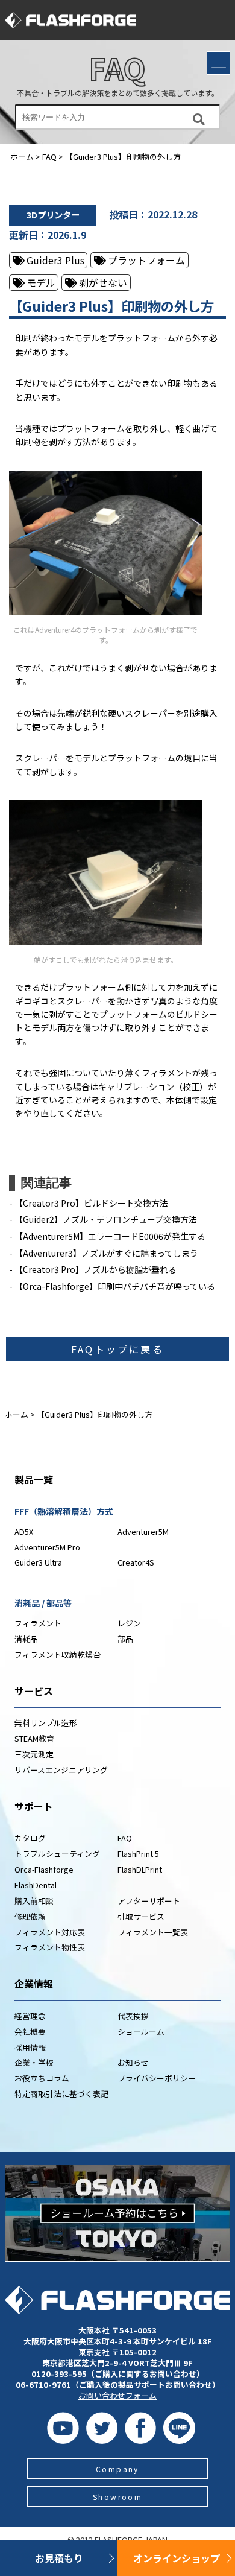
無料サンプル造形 (46, 1723)
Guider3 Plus (55, 260)
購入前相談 (34, 1901)
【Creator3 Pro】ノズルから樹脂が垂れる (96, 1269)
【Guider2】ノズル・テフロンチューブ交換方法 (106, 1219)
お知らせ (133, 2062)
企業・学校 (34, 2062)
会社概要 (30, 2032)
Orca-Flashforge (44, 1869)
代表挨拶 (133, 2016)
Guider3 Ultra (38, 1562)
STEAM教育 (34, 1738)
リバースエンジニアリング (61, 1770)
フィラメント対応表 (50, 1932)
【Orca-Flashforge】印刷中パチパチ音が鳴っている (115, 1286)
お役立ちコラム (42, 2078)
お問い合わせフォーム (117, 2395)
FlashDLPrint (140, 1869)
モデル (41, 282)
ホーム (22, 157)
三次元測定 (34, 1754)
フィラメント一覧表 (153, 1932)
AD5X (24, 1531)
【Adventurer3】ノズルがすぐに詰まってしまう (106, 1253)
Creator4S (136, 1562)
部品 (125, 1639)
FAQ (117, 68)
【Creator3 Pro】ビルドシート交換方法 (91, 1203)
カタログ (30, 1838)
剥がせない (103, 282)
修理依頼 (30, 1916)
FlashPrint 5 (138, 1854)
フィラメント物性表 (50, 1947)
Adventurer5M (143, 1531)
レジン (129, 1623)
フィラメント (38, 1623)
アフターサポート (149, 1901)
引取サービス (141, 1916)
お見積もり (59, 2558)
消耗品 (26, 1639)
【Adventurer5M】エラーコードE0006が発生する (110, 1236)
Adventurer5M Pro (47, 1547)
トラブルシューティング (57, 1854)
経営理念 (30, 2016)
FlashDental (36, 1885)
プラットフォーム (146, 260)
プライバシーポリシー (157, 2078)
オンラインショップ (177, 2558)
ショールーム (141, 2032)
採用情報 (30, 2047)
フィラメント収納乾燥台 (58, 1654)
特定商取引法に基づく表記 (61, 2094)
